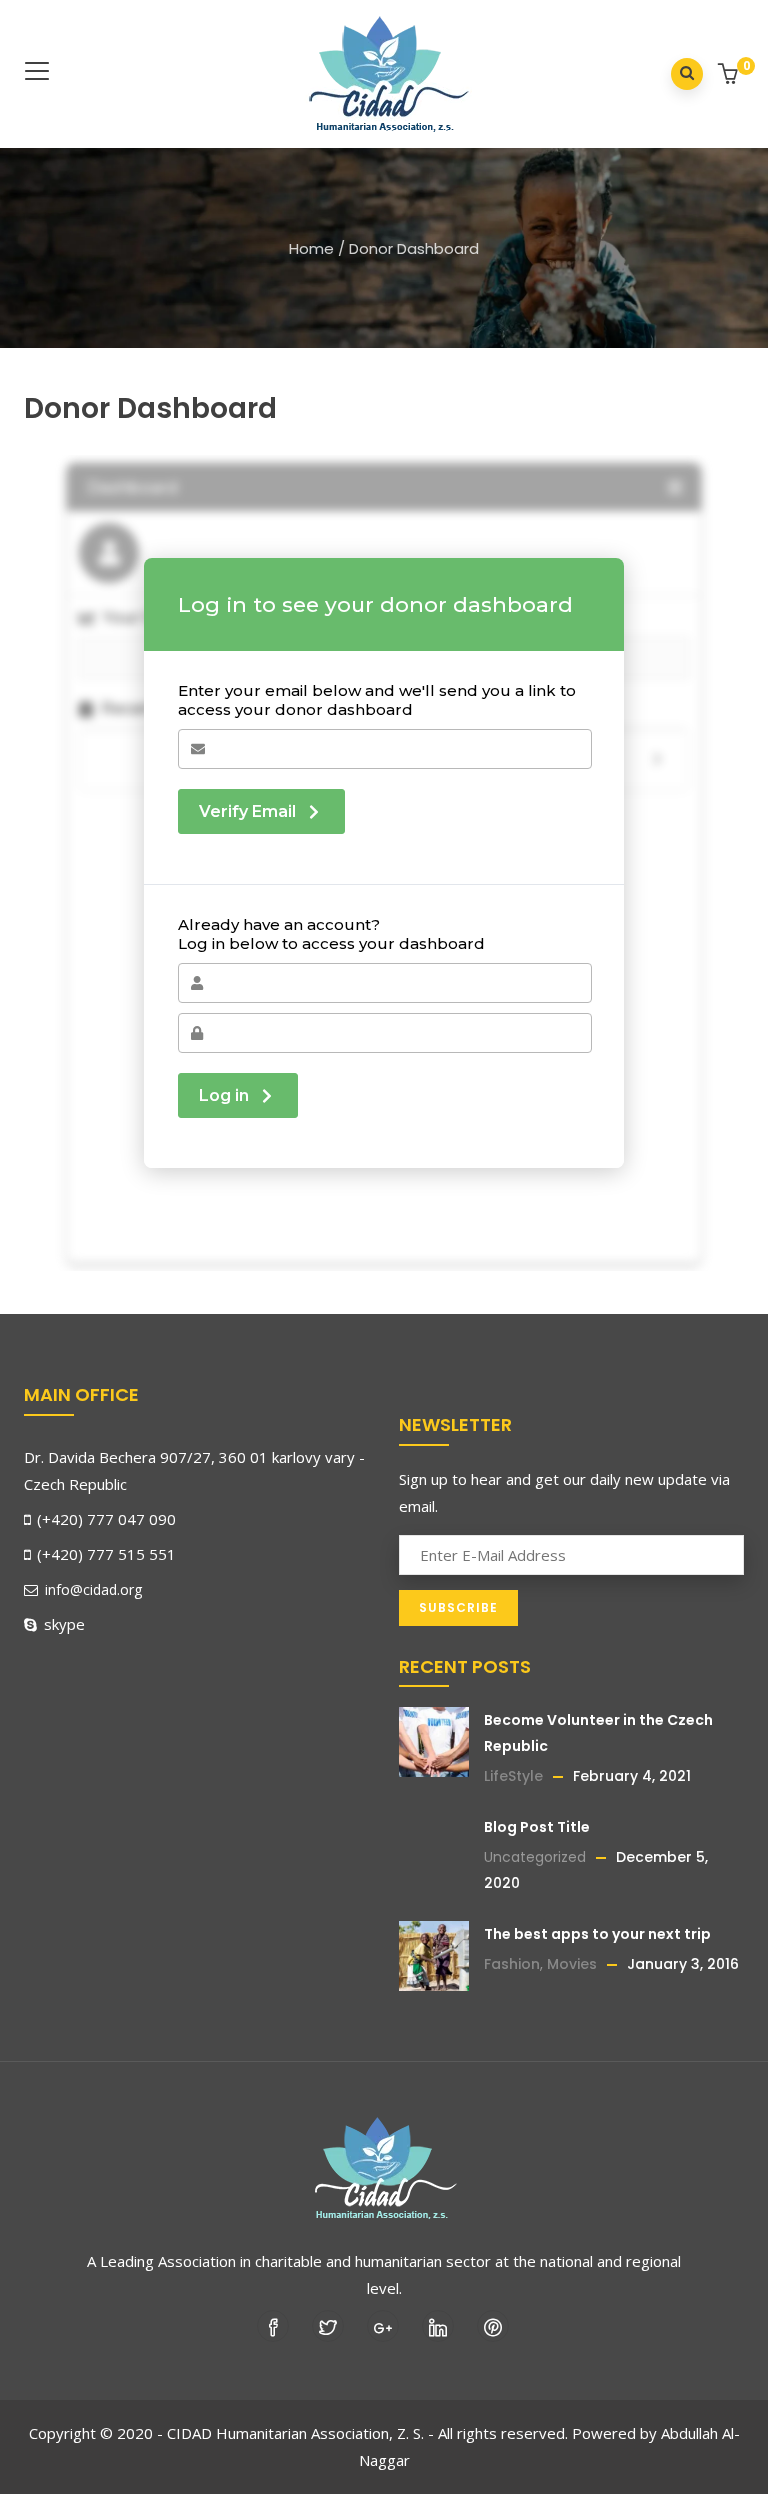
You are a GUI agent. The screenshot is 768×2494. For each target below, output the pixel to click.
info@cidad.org (91, 1589)
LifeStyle (513, 1776)
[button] (730, 75)
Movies (572, 1964)
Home (311, 248)
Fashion (512, 1964)
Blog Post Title (537, 1827)
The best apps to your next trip (597, 1934)
